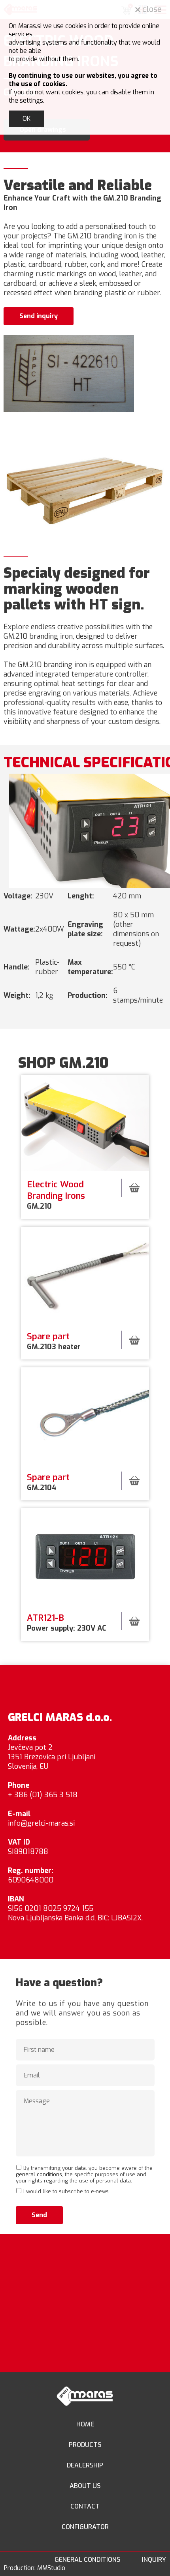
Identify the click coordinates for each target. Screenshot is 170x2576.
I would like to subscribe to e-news (66, 2191)
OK (26, 119)
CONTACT (85, 2506)
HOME (85, 2424)
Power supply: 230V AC (68, 1623)
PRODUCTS (85, 2445)
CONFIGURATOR (85, 2527)
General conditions (87, 2560)
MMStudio (51, 2568)
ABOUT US (85, 2486)
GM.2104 (48, 1482)
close (151, 9)
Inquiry (154, 2560)
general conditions (39, 2174)
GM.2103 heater (56, 1341)
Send (39, 2215)
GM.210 (56, 1195)
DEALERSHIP (85, 2465)
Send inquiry (39, 316)
